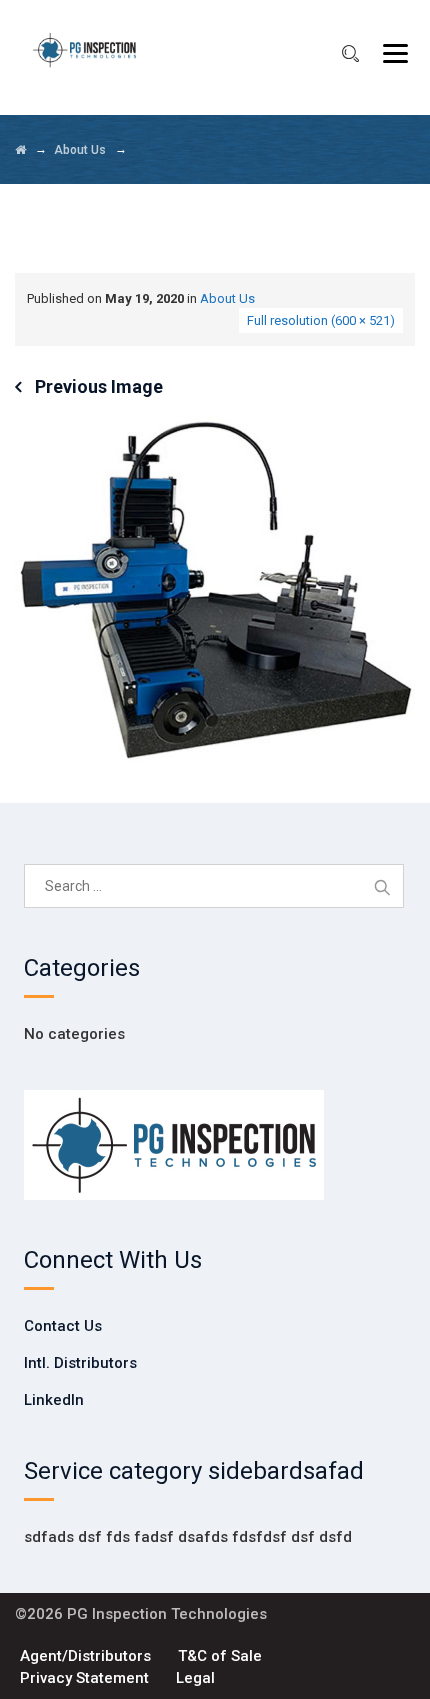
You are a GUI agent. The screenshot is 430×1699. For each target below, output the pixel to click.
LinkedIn (54, 1400)
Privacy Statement (84, 1678)
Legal (195, 1678)
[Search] (350, 54)
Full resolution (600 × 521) (321, 320)
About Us (227, 298)
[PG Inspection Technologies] (84, 50)
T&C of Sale (220, 1656)
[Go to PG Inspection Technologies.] (20, 150)
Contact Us (63, 1326)
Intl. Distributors (80, 1363)
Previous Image (99, 386)
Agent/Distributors (85, 1656)
